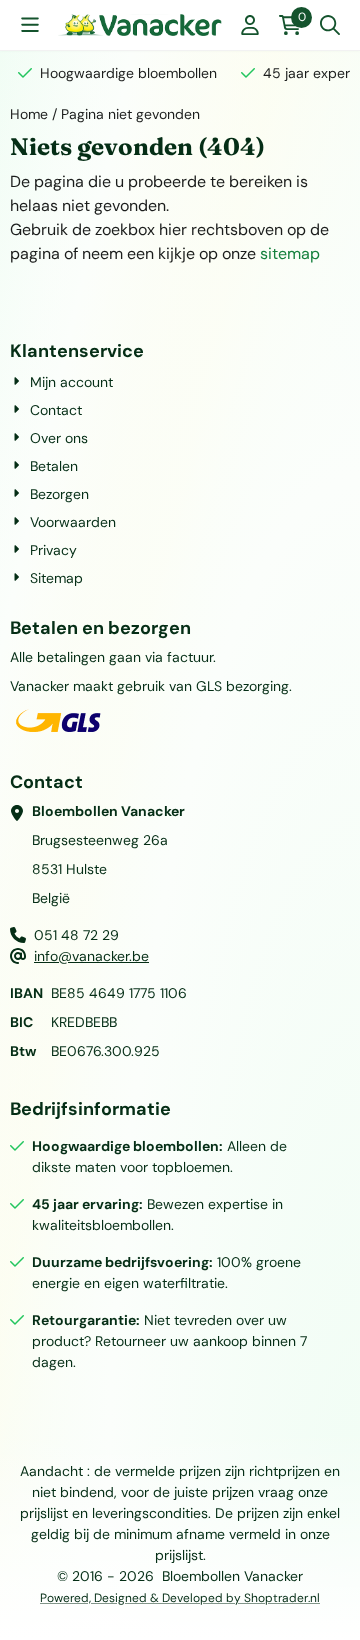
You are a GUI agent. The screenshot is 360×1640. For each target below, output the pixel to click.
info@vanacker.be (91, 956)
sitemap (290, 253)
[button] (30, 25)
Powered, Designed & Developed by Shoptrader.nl (180, 1598)
